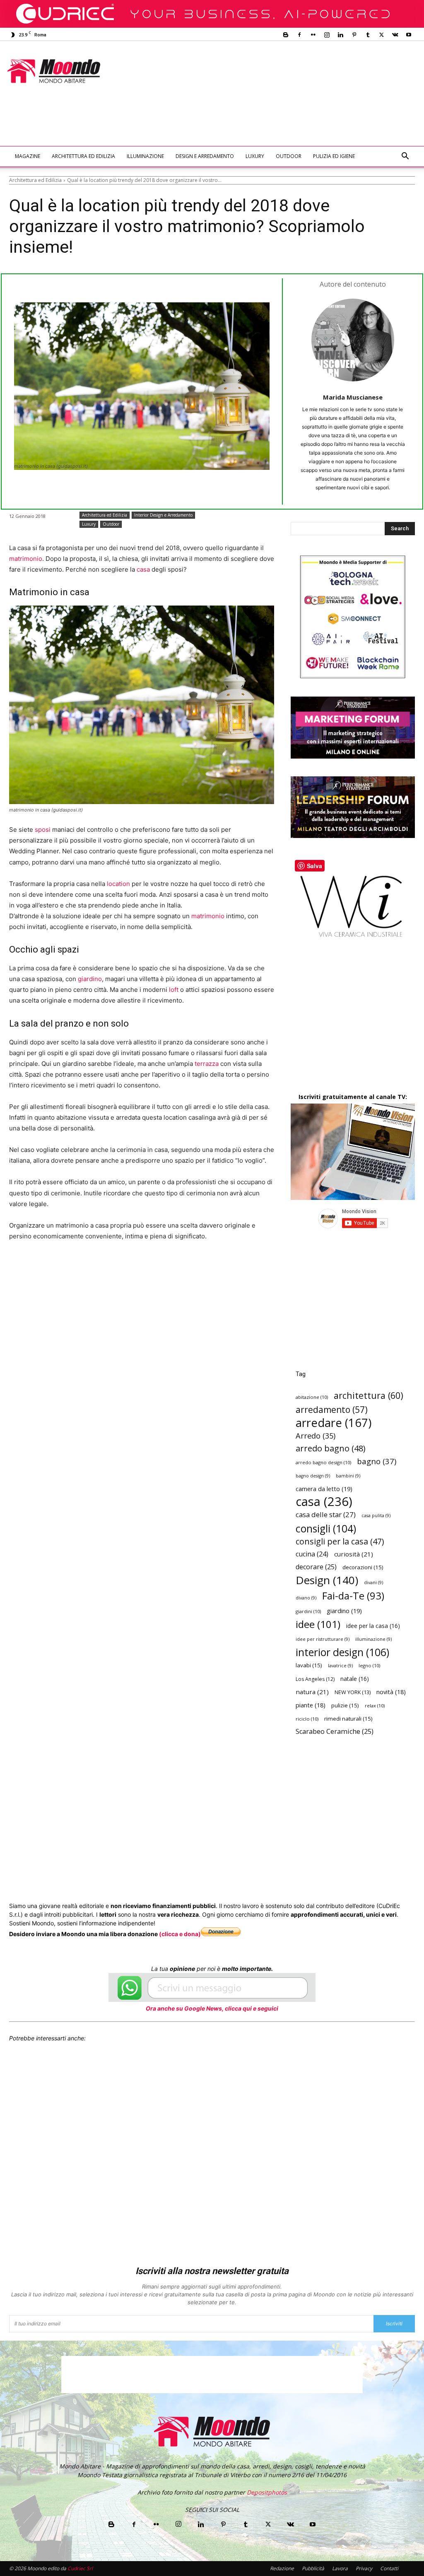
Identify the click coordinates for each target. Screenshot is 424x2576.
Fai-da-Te (353, 1596)
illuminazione (373, 1639)
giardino (90, 979)
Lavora (340, 2568)
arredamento (332, 1410)
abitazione (312, 1397)
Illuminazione (145, 156)
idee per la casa (373, 1626)
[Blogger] (286, 35)
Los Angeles (315, 1679)
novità (391, 1692)
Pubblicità (313, 2568)
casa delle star (326, 1514)
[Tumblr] (368, 35)
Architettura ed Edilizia (83, 156)
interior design (342, 1652)
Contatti (389, 2568)
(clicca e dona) (180, 1934)
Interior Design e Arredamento (163, 515)
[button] (405, 157)
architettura (369, 1395)
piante (311, 1705)
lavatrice (340, 1666)
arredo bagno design (323, 1462)
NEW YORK (353, 1692)
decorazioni (363, 1567)
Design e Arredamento (205, 156)
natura (312, 1692)
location (118, 884)
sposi (43, 830)
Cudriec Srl (79, 2568)
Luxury (255, 156)
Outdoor (289, 156)
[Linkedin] (340, 35)
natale (355, 1679)
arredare (334, 1423)
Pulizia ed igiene (334, 156)
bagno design (313, 1476)
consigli (326, 1529)
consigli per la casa (340, 1541)
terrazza (207, 1064)
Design (327, 1580)
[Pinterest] (354, 35)
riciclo (307, 1719)
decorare (316, 1567)
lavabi (309, 1665)
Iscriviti (394, 2323)
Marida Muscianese (353, 397)
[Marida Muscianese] (353, 340)
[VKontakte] (395, 35)
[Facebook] (299, 35)
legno (369, 1665)
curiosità (354, 1554)
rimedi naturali (348, 1719)
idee (318, 1624)
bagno (377, 1461)
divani (373, 1582)
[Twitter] (381, 35)
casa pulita (376, 1515)
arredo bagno (330, 1448)
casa (143, 569)
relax (375, 1706)
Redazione (282, 2568)
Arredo (316, 1435)
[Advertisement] (160, 124)
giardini (308, 1611)
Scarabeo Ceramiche (335, 1732)
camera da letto (324, 1489)
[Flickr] (313, 35)
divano (306, 1598)
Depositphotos (267, 2492)
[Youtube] (409, 35)
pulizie (345, 1705)
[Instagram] (327, 35)
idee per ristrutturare (323, 1639)
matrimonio (26, 559)
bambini (348, 1476)
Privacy (364, 2568)
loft (174, 990)
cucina (312, 1554)
